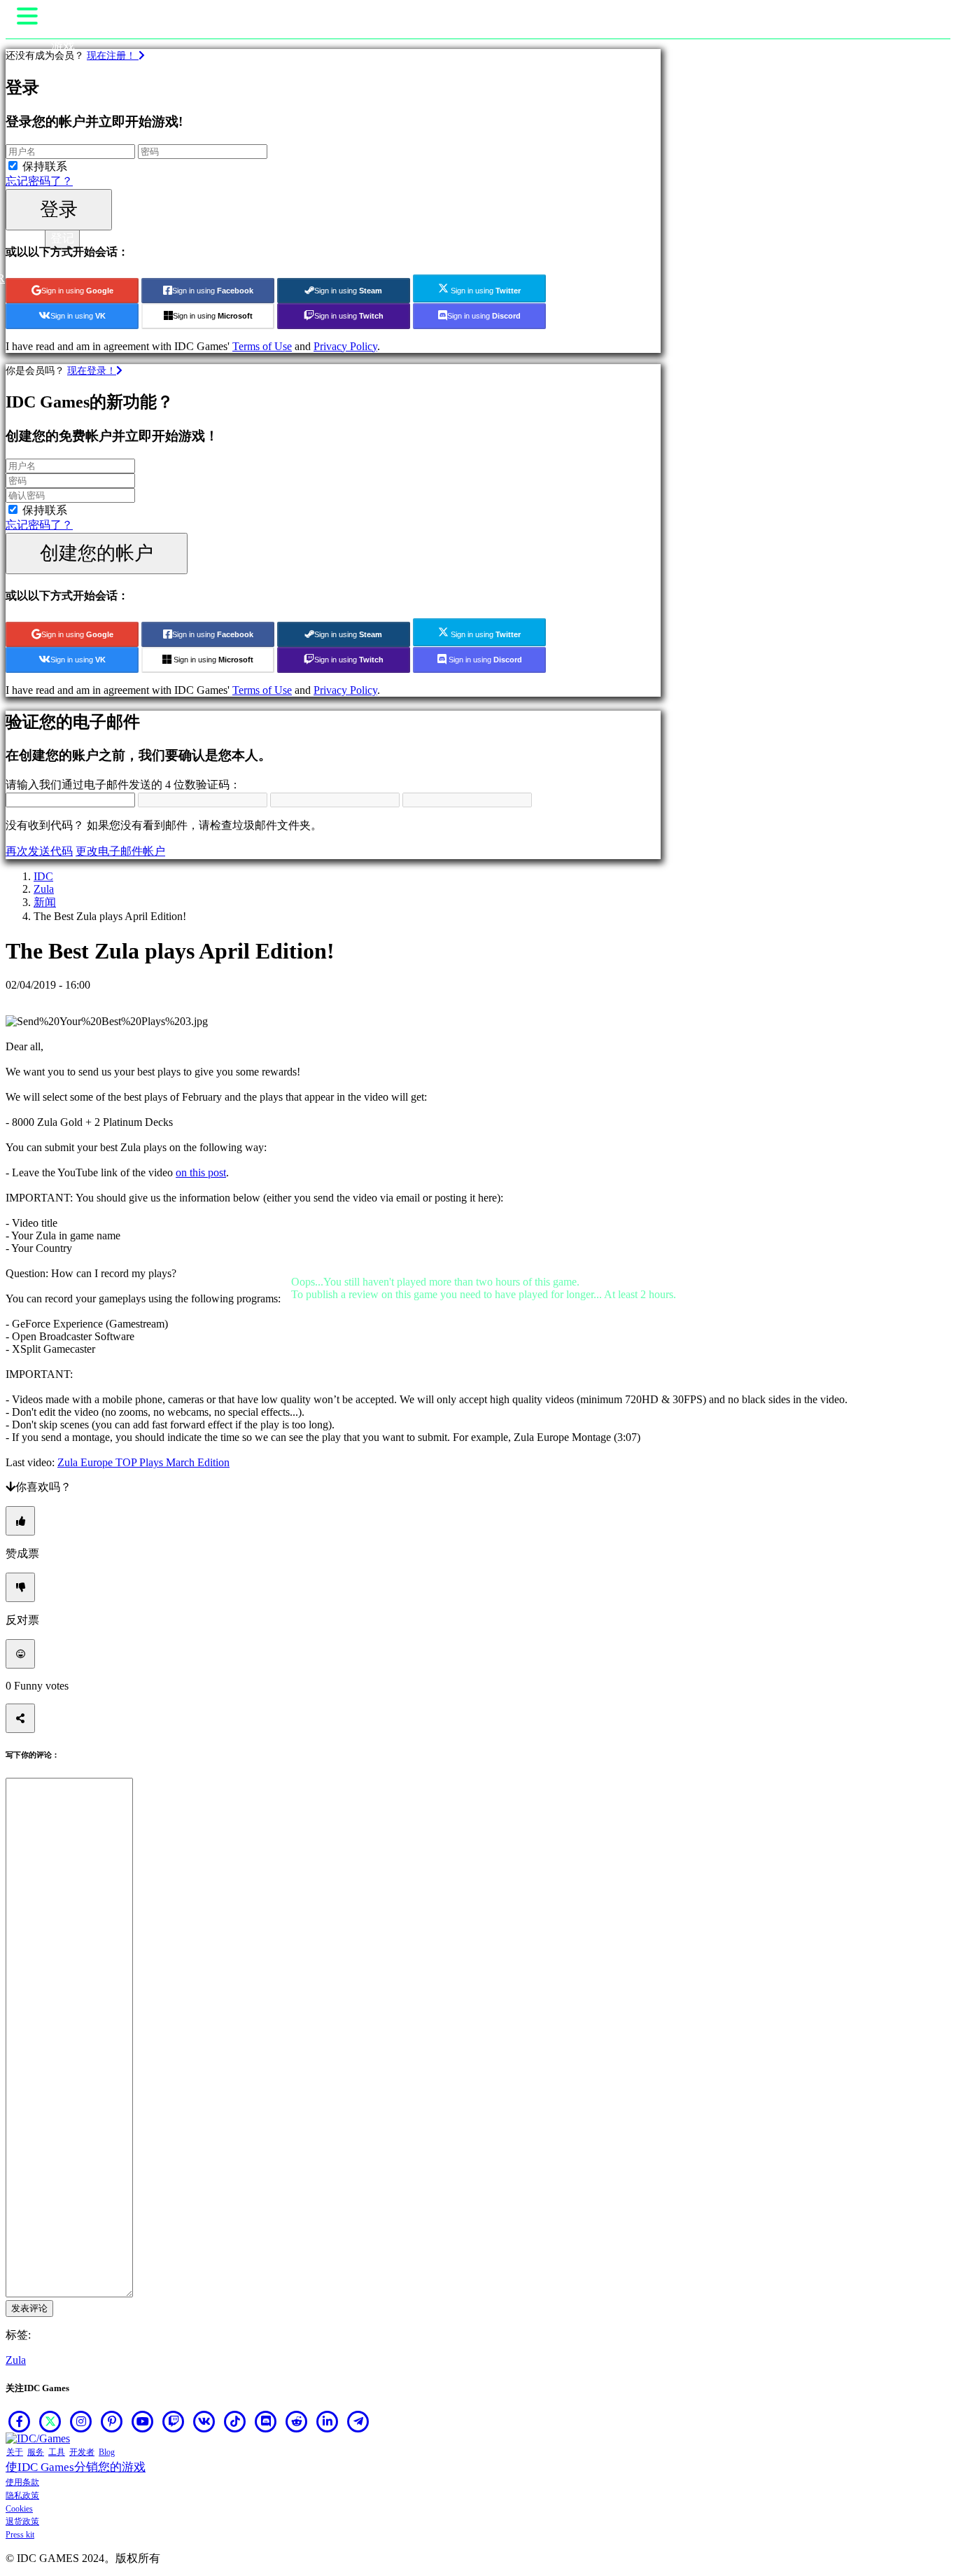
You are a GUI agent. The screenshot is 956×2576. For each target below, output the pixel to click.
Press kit (20, 2535)
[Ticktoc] (235, 2421)
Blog (107, 2452)
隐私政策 (22, 2495)
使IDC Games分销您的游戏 (76, 2467)
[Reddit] (297, 2421)
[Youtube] (143, 2421)
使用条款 (22, 2482)
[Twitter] (50, 2421)
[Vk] (204, 2421)
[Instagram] (81, 2421)
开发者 (82, 2452)
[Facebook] (20, 2421)
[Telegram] (358, 2421)
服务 (36, 2452)
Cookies (19, 2509)
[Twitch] (174, 2421)
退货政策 (22, 2521)
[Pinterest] (112, 2421)
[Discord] (266, 2421)
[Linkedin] (328, 2421)
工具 (57, 2452)
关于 (15, 2452)
